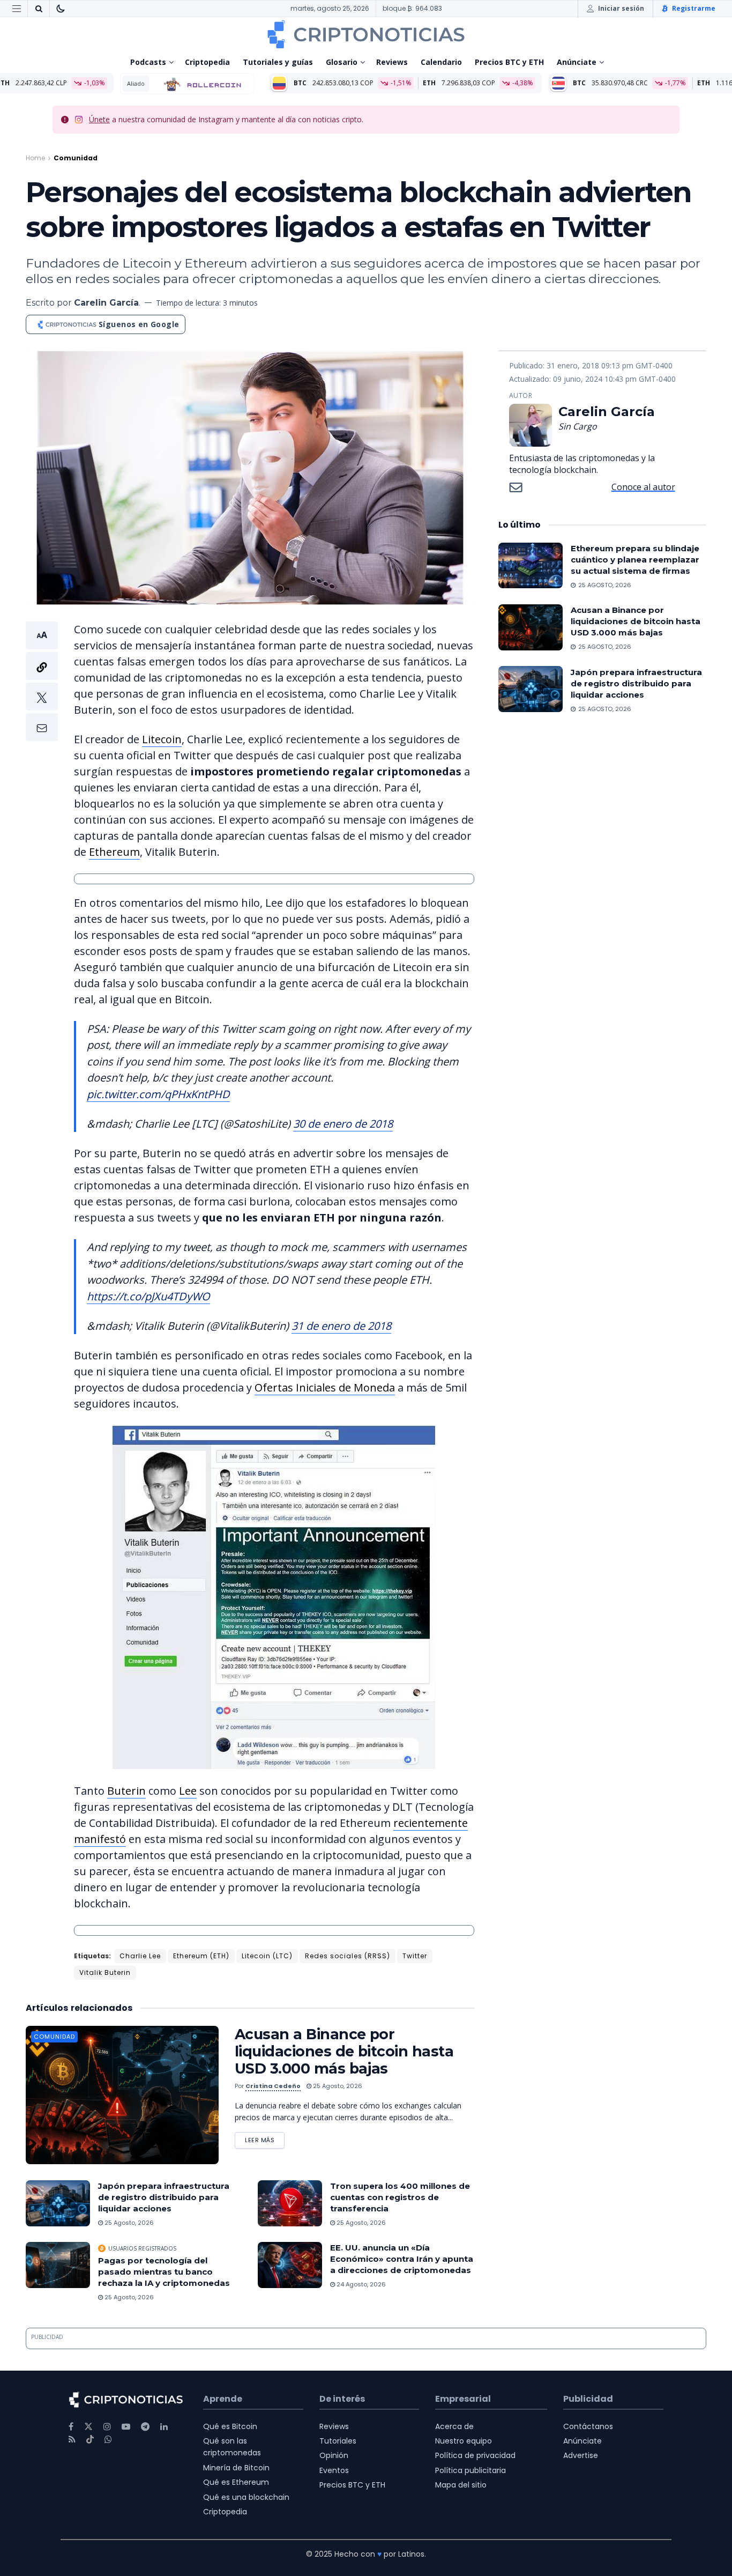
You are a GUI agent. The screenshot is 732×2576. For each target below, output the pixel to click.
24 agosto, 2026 (360, 2284)
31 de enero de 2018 (341, 1326)
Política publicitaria (470, 2470)
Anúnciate (577, 62)
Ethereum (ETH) (201, 1956)
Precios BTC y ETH (509, 62)
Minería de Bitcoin (236, 2468)
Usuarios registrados (142, 2248)
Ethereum (114, 852)
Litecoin (162, 739)
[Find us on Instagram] (107, 2427)
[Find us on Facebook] (71, 2427)
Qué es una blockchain (246, 2497)
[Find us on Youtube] (126, 2427)
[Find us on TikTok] (90, 2440)
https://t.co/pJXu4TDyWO (148, 1296)
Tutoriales (338, 2441)
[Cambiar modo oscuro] (61, 9)
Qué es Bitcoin (230, 2426)
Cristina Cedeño (273, 2086)
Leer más (265, 2138)
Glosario (342, 62)
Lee (188, 1791)
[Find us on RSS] (72, 2440)
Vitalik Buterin (105, 1972)
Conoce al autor (643, 487)
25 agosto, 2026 (337, 2086)
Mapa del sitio (461, 2485)
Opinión (334, 2455)
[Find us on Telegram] (145, 2427)
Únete (99, 119)
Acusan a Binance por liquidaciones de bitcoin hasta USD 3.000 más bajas (344, 2051)
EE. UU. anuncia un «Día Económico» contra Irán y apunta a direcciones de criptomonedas (402, 2259)
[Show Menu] (17, 9)
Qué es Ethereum (236, 2482)
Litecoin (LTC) (267, 1956)
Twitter (415, 1956)
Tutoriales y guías (278, 62)
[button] (42, 681)
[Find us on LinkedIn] (164, 2427)
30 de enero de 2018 (343, 1124)
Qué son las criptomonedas (232, 2447)
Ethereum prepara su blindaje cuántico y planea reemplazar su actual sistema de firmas (635, 560)
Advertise (581, 2455)
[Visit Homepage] (366, 34)
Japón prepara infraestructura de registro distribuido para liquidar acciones (164, 2197)
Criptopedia (207, 62)
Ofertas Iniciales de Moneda (325, 1387)
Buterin (126, 1791)
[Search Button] (39, 9)
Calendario (441, 62)
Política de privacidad (475, 2455)
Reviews (392, 62)
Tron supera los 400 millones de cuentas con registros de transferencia (400, 2197)
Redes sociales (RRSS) (348, 1956)
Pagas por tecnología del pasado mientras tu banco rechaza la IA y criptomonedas (164, 2272)
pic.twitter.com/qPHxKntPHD (158, 1094)
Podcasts (148, 62)
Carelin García (106, 303)
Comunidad (76, 158)
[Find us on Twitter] (88, 2427)
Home (35, 158)
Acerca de (454, 2426)
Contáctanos (588, 2426)
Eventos (334, 2470)
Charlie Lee (140, 1956)
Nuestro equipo (464, 2441)
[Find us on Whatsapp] (108, 2440)
